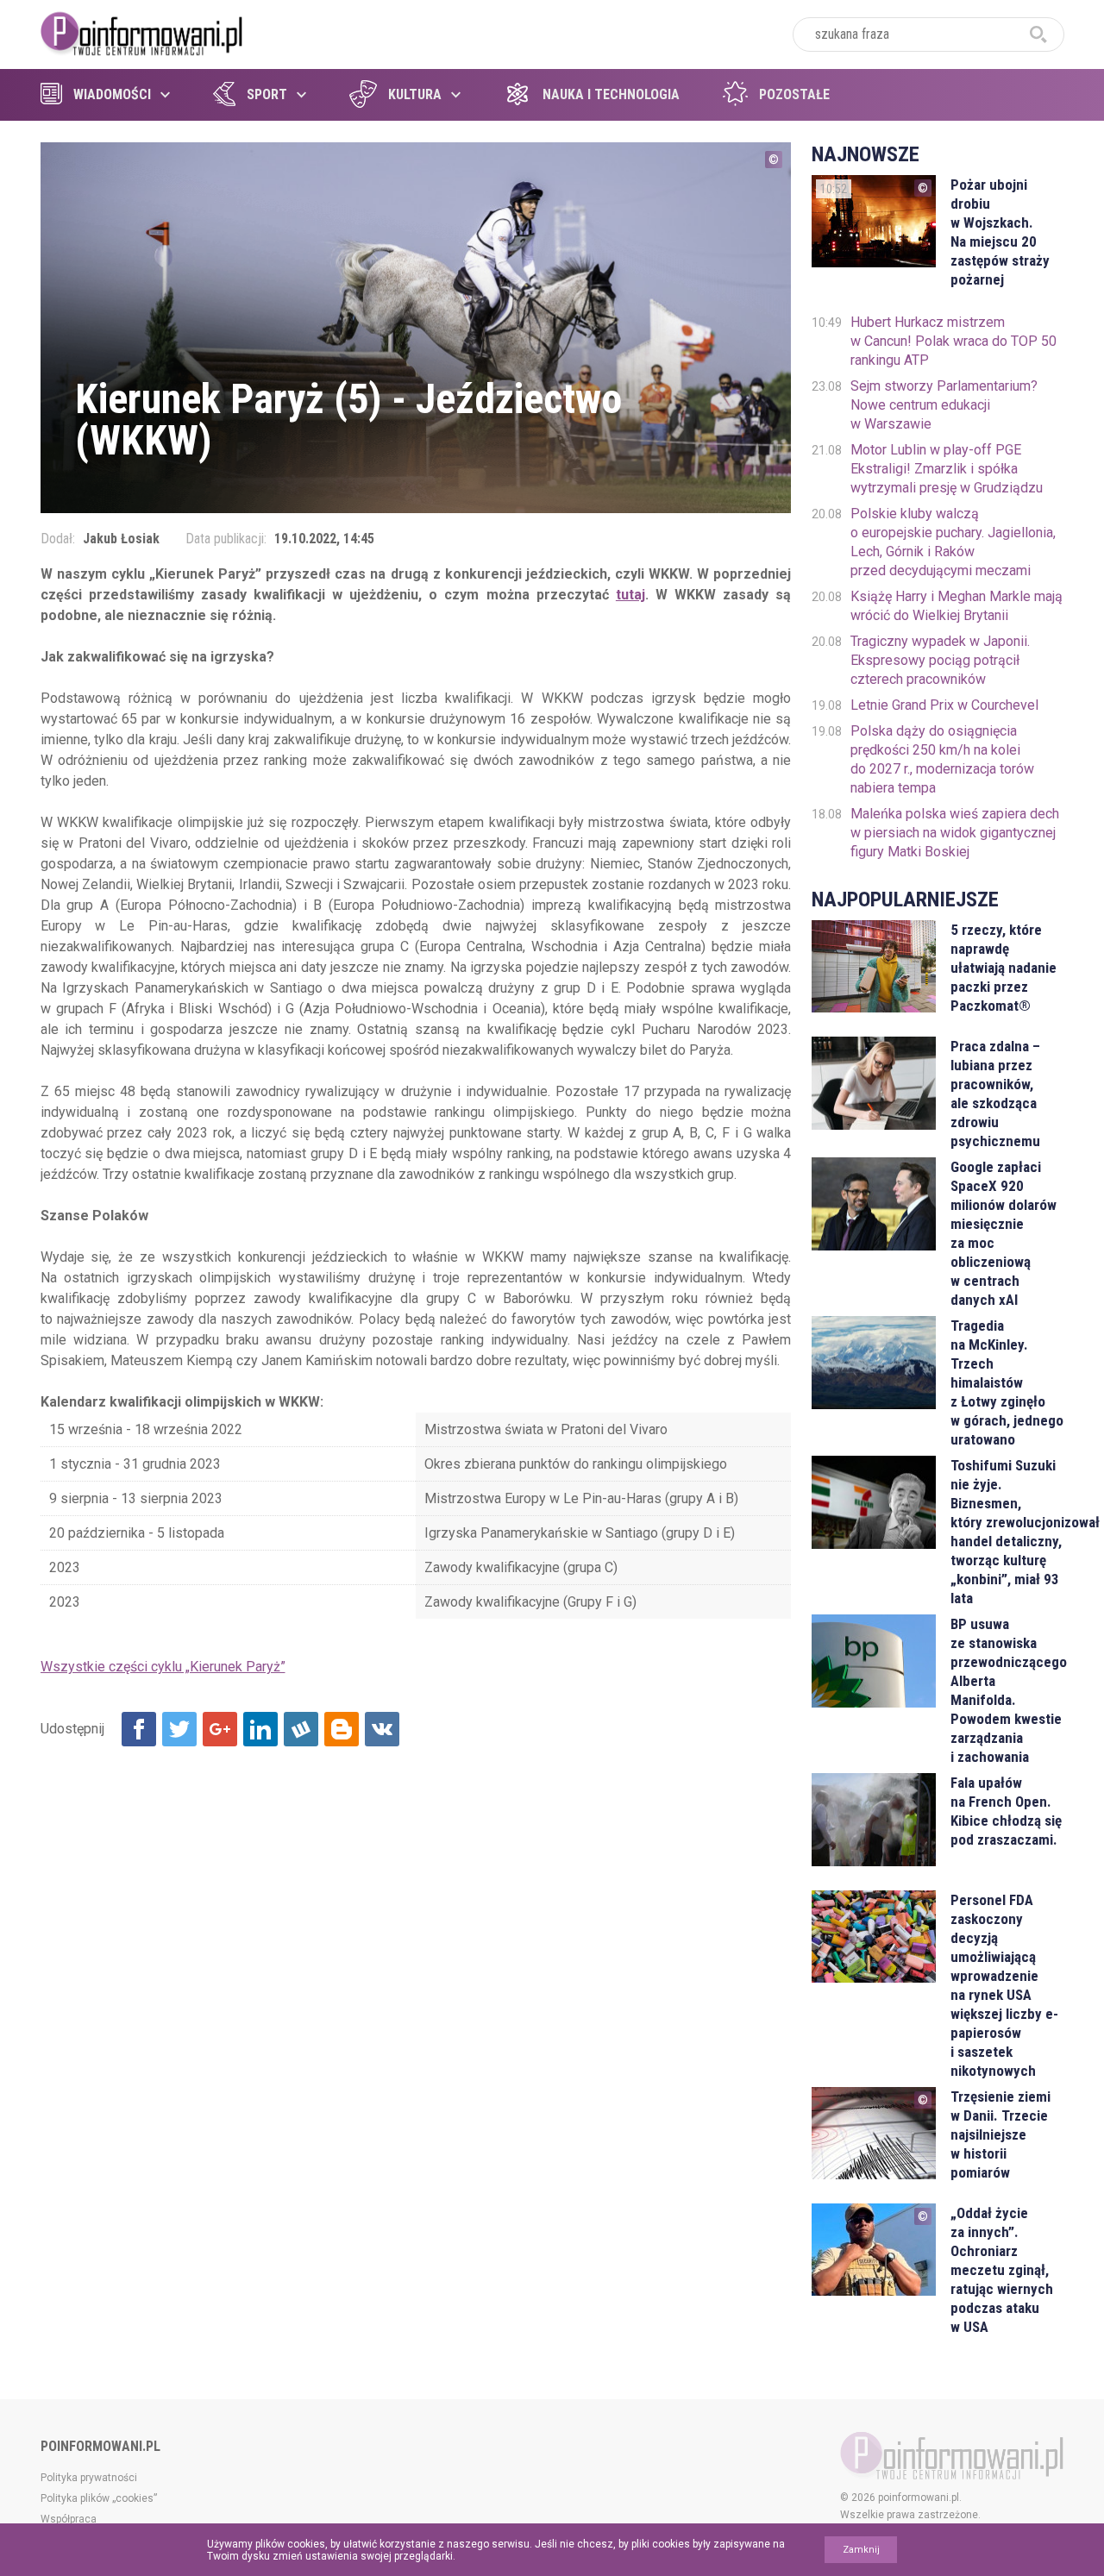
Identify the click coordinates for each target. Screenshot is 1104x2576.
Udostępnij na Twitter (179, 1729)
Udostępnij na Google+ (220, 1729)
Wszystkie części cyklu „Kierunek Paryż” (163, 1667)
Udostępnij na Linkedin (260, 1729)
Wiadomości (112, 94)
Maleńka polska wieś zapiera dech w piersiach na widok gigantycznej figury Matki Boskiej (955, 833)
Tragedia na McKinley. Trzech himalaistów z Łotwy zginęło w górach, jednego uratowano (1007, 1382)
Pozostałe (794, 94)
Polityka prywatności (89, 2478)
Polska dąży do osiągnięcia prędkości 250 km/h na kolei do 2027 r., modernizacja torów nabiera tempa (942, 759)
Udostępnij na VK (382, 1729)
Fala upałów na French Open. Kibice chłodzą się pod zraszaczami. (1006, 1811)
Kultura (415, 94)
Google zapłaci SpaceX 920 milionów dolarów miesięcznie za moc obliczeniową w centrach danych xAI (1004, 1233)
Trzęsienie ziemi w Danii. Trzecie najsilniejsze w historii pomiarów (1000, 2134)
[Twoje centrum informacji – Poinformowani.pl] (142, 32)
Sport (267, 94)
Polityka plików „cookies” (99, 2498)
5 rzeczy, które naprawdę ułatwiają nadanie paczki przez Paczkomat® (1004, 968)
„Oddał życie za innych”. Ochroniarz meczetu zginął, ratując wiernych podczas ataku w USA (1002, 2270)
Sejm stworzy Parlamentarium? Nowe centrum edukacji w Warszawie (944, 405)
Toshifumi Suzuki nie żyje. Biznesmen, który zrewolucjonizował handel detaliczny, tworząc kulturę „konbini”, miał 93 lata (1007, 1532)
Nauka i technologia (611, 94)
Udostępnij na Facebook (139, 1729)
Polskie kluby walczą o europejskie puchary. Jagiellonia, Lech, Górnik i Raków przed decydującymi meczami (953, 542)
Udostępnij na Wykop (301, 1729)
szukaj (1038, 34)
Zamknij (861, 2550)
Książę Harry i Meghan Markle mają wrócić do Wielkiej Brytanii (957, 606)
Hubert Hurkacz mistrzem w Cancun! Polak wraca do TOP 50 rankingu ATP (953, 341)
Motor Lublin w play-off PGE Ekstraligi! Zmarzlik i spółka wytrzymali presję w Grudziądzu (947, 469)
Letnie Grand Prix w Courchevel (944, 705)
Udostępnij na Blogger (342, 1729)
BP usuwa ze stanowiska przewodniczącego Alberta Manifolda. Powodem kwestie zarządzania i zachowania (1007, 1690)
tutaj (630, 595)
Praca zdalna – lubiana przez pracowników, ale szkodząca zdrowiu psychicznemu (995, 1094)
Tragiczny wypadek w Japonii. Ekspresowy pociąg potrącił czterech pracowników (940, 660)
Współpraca (69, 2519)
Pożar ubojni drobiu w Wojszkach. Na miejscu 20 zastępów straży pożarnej (1000, 232)
